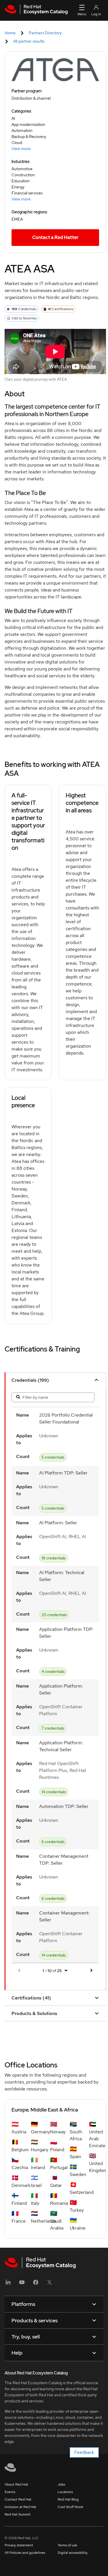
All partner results (29, 41)
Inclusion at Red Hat (20, 2507)
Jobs (61, 2484)
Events (10, 2492)
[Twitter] (50, 2284)
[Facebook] (36, 2284)
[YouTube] (22, 2284)
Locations (65, 2492)
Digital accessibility (73, 2553)
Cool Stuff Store (70, 2507)
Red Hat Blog (68, 2499)
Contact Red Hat (18, 2499)
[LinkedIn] (8, 2284)
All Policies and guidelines (25, 2553)
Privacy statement (19, 2545)
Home (10, 33)
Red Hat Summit (18, 2514)
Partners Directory (45, 33)
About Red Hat (16, 2484)
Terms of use (67, 2545)
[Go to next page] (91, 1971)
